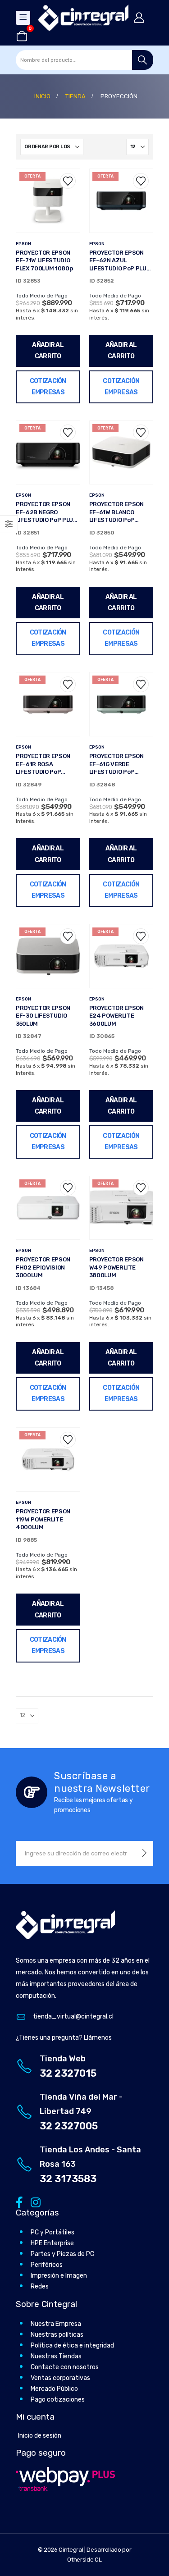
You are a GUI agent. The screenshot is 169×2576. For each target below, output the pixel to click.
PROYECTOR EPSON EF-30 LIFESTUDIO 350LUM (43, 1016)
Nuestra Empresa (56, 2324)
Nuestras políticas (57, 2335)
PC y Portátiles (53, 2232)
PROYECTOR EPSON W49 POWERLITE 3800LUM (116, 1267)
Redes (40, 2286)
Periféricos (47, 2265)
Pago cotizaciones (58, 2400)
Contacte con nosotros (65, 2367)
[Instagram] (34, 2202)
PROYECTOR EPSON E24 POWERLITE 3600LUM (116, 1016)
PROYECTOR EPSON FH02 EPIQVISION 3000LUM (43, 1267)
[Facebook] (19, 2202)
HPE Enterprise (52, 2243)
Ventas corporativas (60, 2378)
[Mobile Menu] (23, 18)
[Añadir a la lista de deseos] (68, 181)
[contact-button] (144, 1853)
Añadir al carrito (48, 351)
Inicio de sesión (40, 2436)
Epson (23, 244)
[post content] (48, 201)
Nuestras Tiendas (56, 2356)
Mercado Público (54, 2389)
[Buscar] (143, 60)
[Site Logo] (83, 18)
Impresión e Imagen (59, 2276)
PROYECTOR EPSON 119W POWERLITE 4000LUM (43, 1519)
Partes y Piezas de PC (62, 2254)
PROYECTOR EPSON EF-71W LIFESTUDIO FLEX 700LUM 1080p (44, 260)
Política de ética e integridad (72, 2345)
